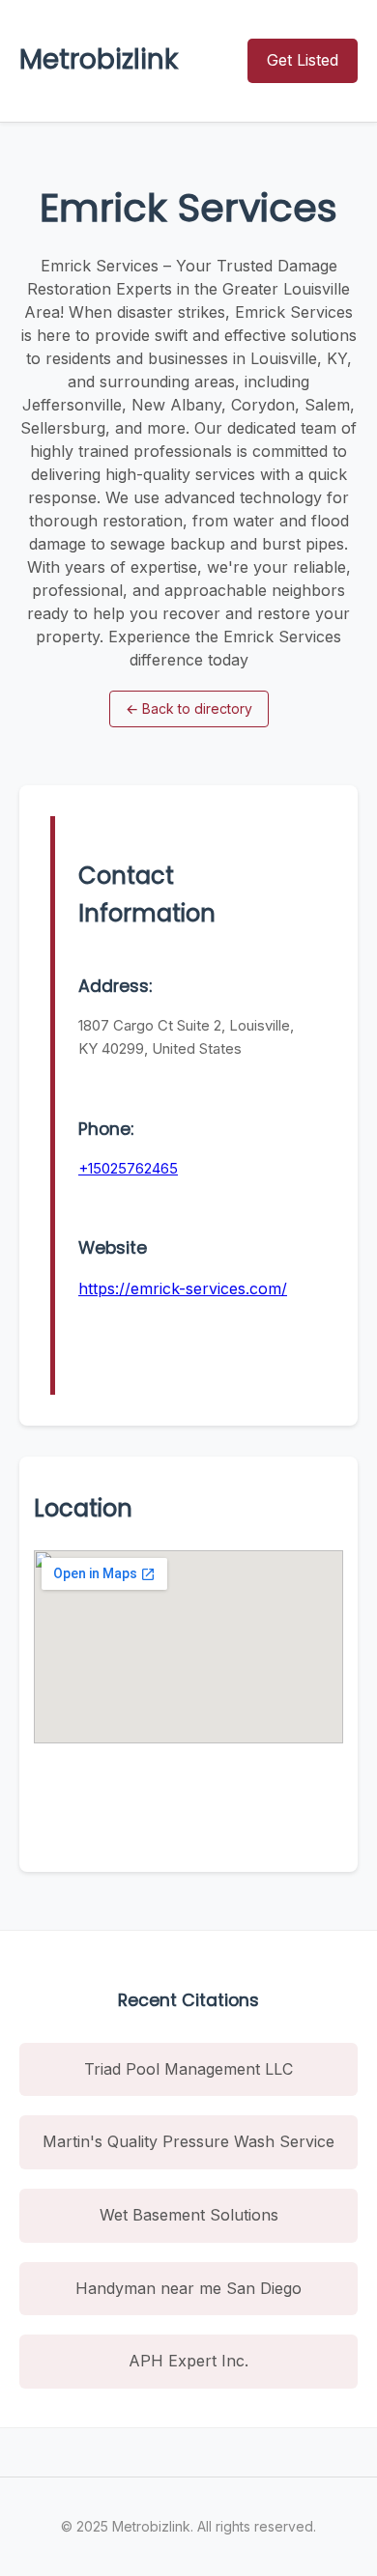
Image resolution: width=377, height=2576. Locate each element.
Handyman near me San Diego (188, 2288)
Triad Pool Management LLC (188, 2069)
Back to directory (189, 708)
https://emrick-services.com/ (183, 1288)
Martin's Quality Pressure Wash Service (188, 2141)
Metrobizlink (99, 59)
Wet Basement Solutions (189, 2215)
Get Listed (303, 60)
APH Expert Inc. (188, 2361)
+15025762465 (128, 1168)
